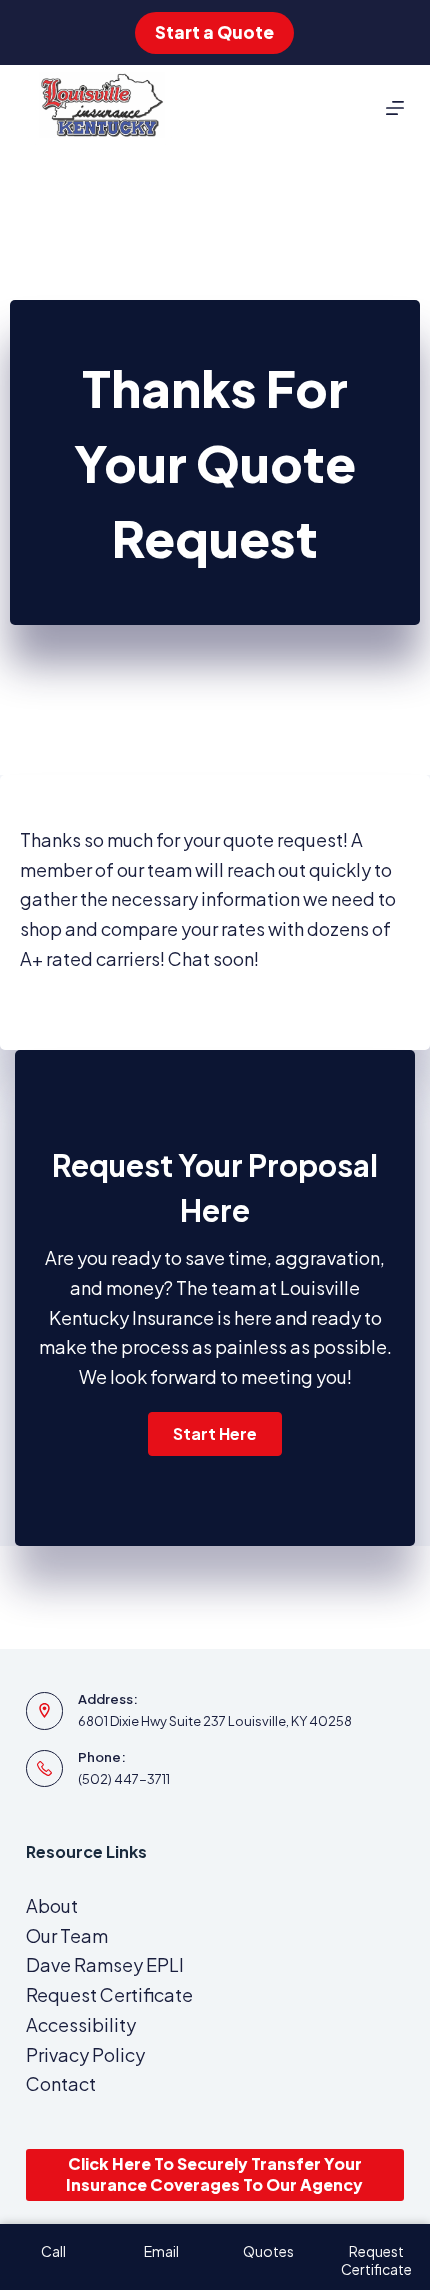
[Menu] (395, 108)
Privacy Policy (85, 2054)
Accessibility (81, 2024)
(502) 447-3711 (124, 1779)
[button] (215, 1434)
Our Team (67, 1935)
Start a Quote (214, 32)
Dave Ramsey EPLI (105, 1964)
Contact (61, 2083)
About (52, 1905)
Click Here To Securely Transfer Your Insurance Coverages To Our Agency (214, 2174)
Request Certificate (109, 1994)
